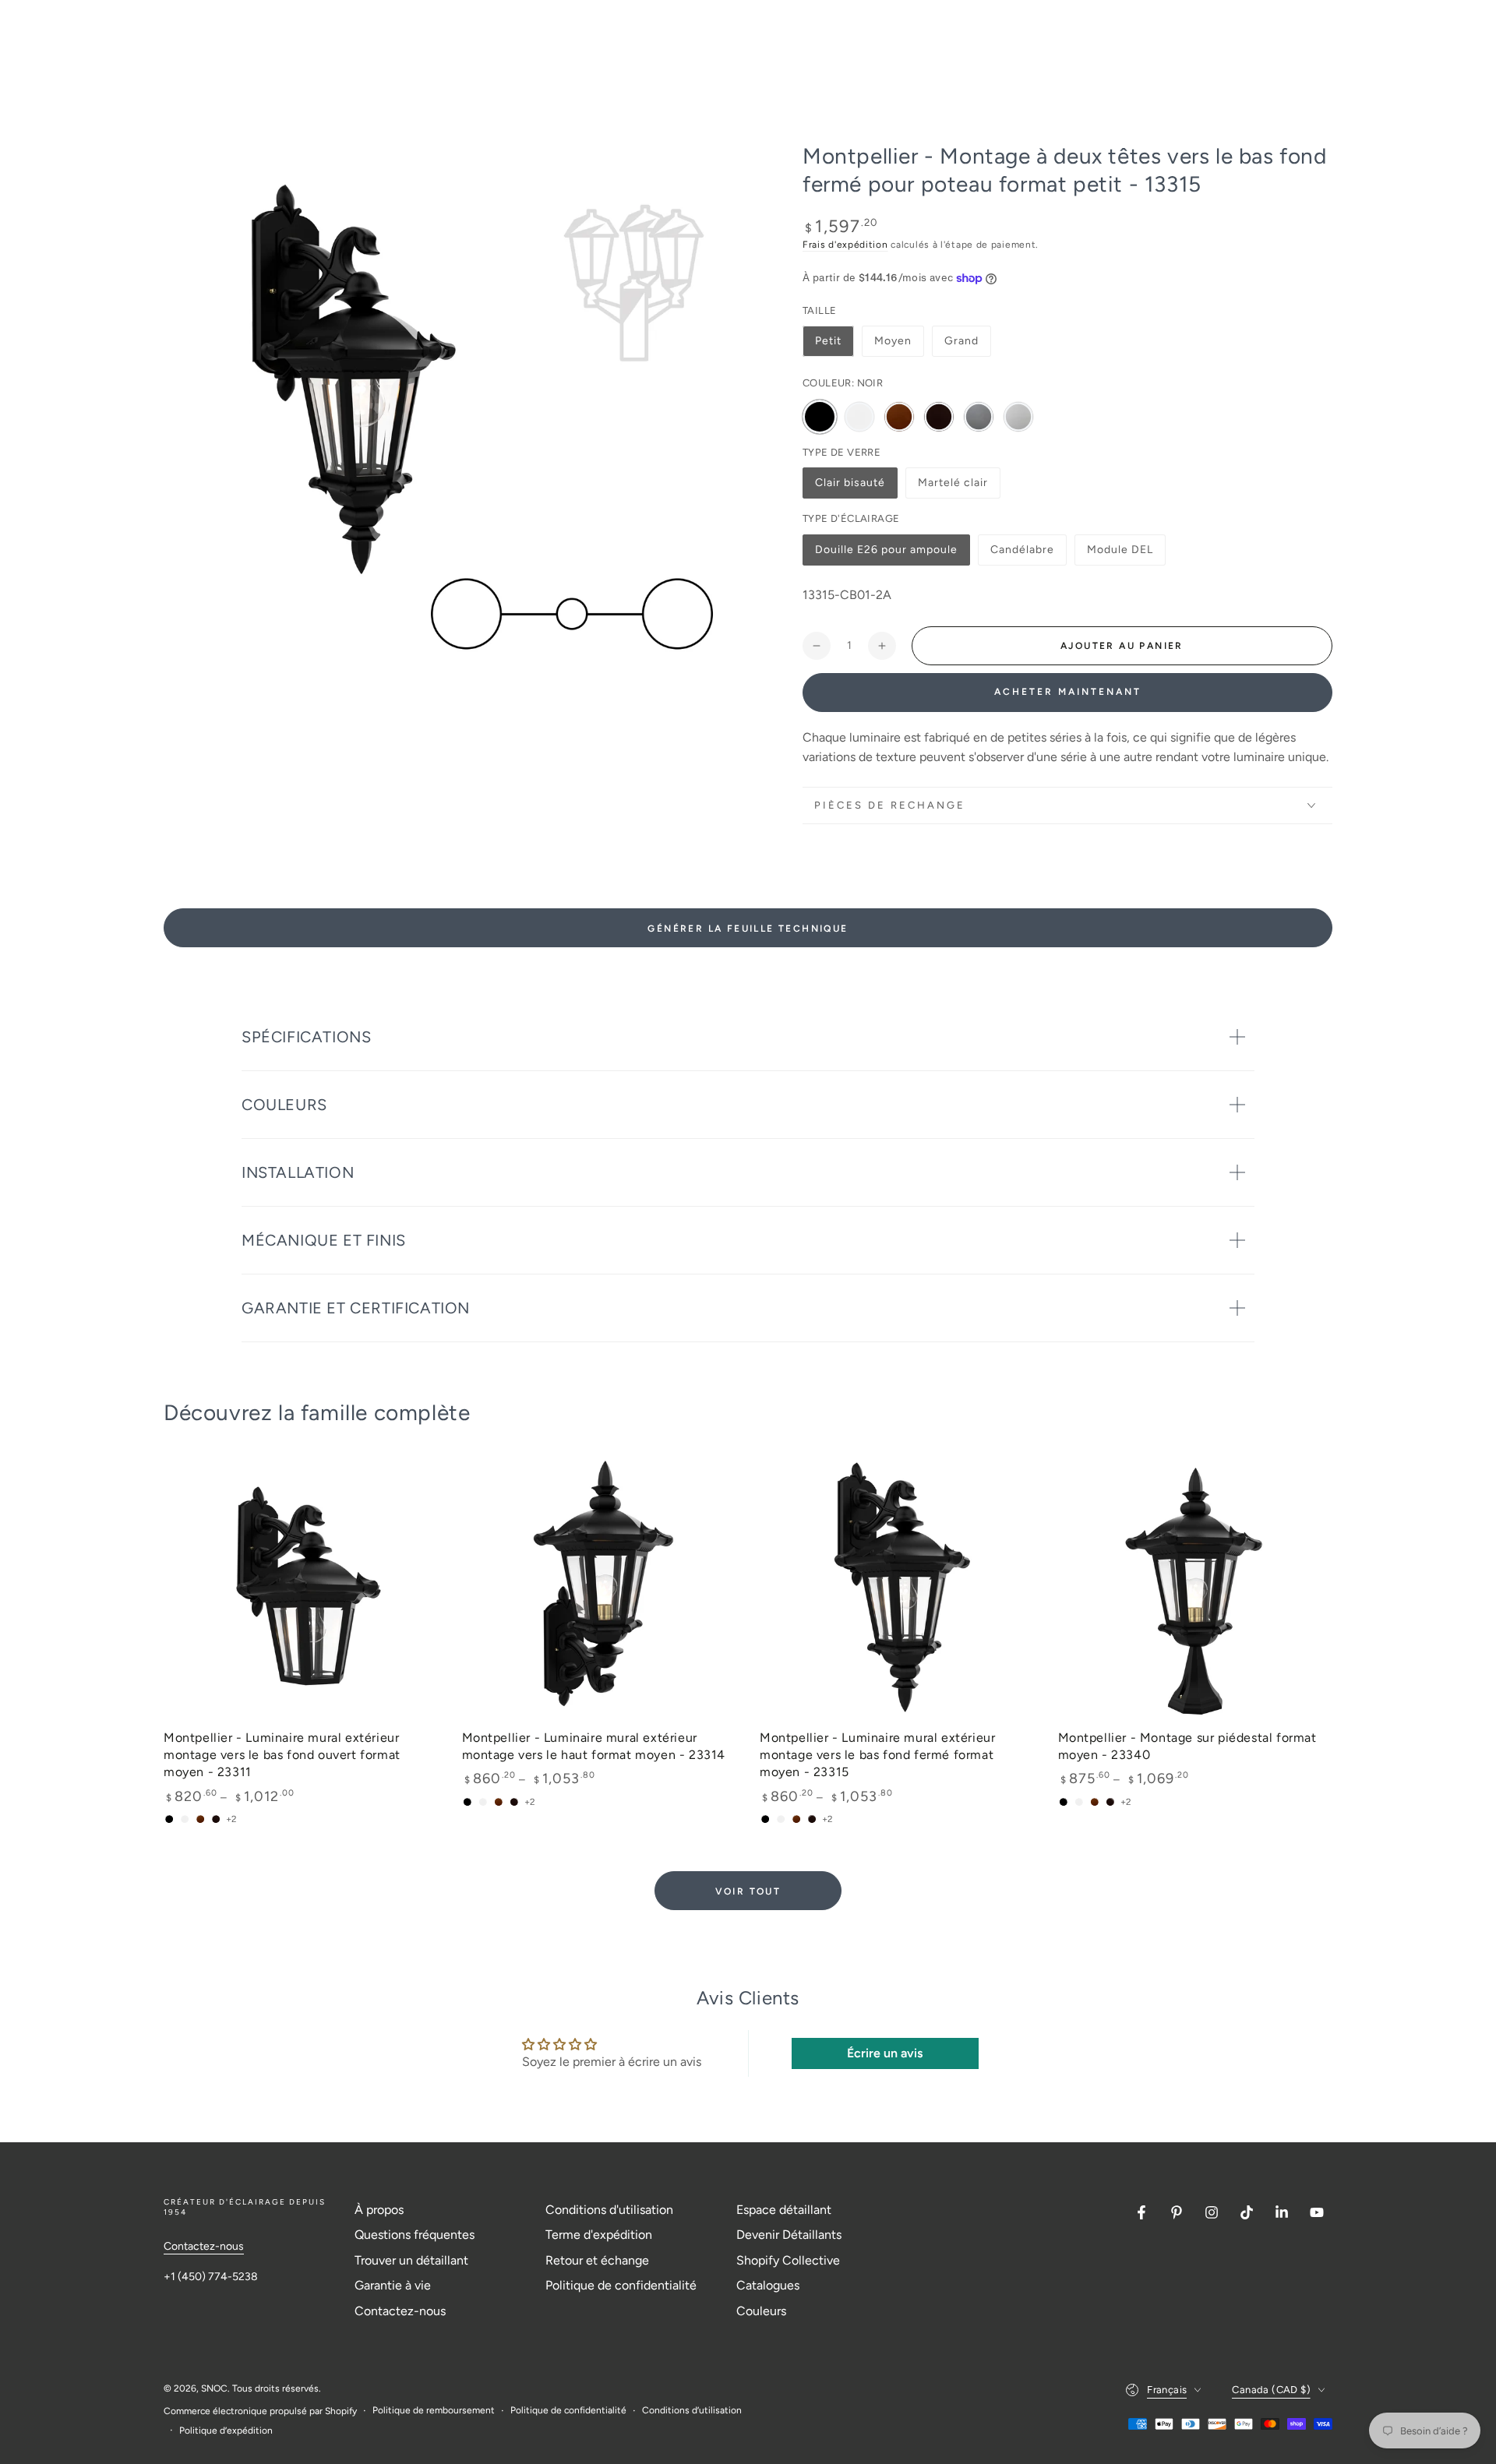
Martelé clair (953, 487)
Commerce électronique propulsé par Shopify (260, 2411)
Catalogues (768, 2285)
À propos (379, 2210)
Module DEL (1120, 554)
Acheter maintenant (1068, 692)
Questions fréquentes (415, 2235)
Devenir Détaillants (789, 2235)
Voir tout (748, 1891)
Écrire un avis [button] (885, 2053)
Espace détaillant (784, 2210)
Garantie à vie (393, 2285)
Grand (961, 341)
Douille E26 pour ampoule (886, 554)
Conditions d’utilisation (692, 2410)
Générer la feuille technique (748, 929)
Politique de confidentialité (621, 2285)
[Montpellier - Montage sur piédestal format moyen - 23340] (1196, 1587)
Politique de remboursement (434, 2410)
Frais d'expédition (845, 245)
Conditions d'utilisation (609, 2210)
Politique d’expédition (226, 2431)
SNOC (214, 2388)
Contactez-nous (204, 2246)
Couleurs (761, 2311)
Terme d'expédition (599, 2235)
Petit (828, 341)
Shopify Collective (788, 2260)
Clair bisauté (850, 487)
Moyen (893, 341)
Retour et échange (597, 2260)
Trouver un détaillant (411, 2260)
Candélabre (1023, 554)
